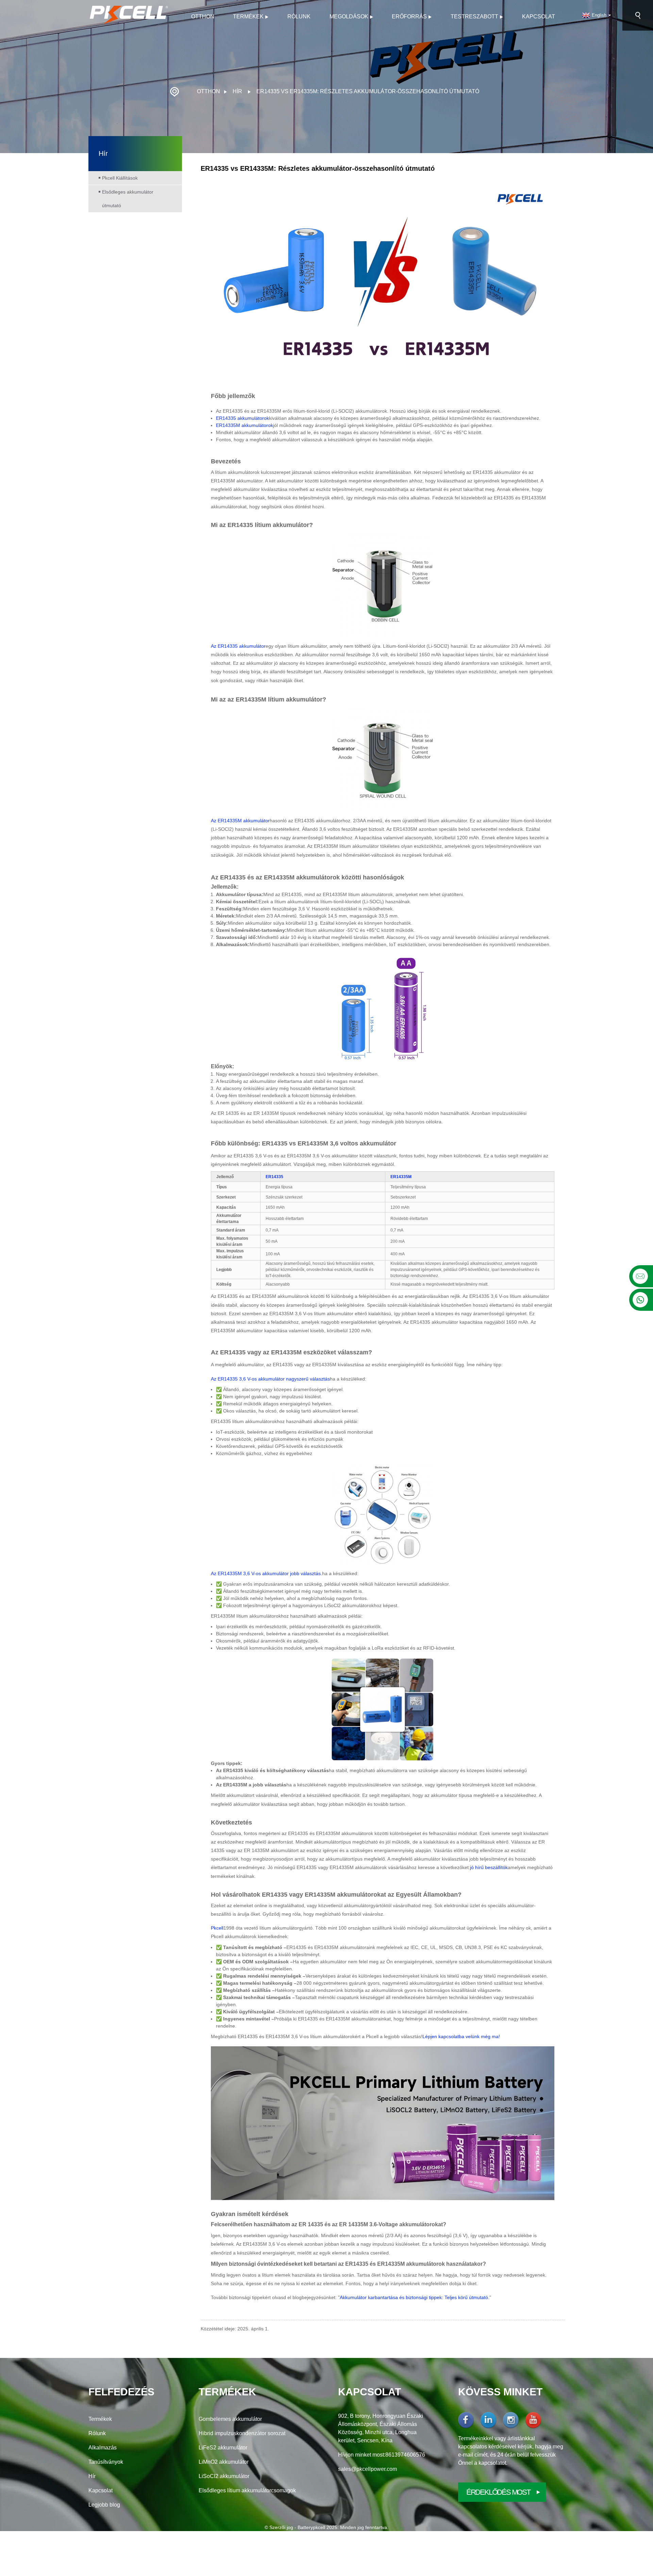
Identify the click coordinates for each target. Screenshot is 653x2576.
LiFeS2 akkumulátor (223, 2448)
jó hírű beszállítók (489, 1867)
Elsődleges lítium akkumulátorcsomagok (247, 2490)
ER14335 (274, 1177)
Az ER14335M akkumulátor (240, 821)
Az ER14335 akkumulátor (238, 646)
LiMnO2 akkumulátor (224, 2462)
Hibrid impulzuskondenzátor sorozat (242, 2433)
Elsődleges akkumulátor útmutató (128, 199)
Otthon (203, 16)
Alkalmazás (103, 2448)
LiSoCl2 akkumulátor (224, 2476)
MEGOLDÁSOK (349, 16)
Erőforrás (409, 16)
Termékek (248, 16)
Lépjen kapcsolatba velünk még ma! (461, 2036)
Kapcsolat (539, 16)
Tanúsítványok (106, 2462)
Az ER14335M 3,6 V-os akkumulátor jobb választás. (266, 1573)
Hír (237, 91)
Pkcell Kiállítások (120, 178)
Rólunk (299, 16)
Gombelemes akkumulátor (230, 2419)
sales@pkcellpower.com (367, 2469)
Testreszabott (474, 16)
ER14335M (401, 1177)
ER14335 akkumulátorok (242, 418)
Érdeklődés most (498, 2492)
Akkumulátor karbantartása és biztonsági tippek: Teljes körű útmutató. (415, 2297)
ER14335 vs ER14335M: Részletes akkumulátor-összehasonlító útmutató (368, 91)
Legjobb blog (104, 2505)
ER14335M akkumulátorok (245, 425)
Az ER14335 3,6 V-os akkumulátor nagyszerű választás (270, 1379)
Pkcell (217, 1928)
